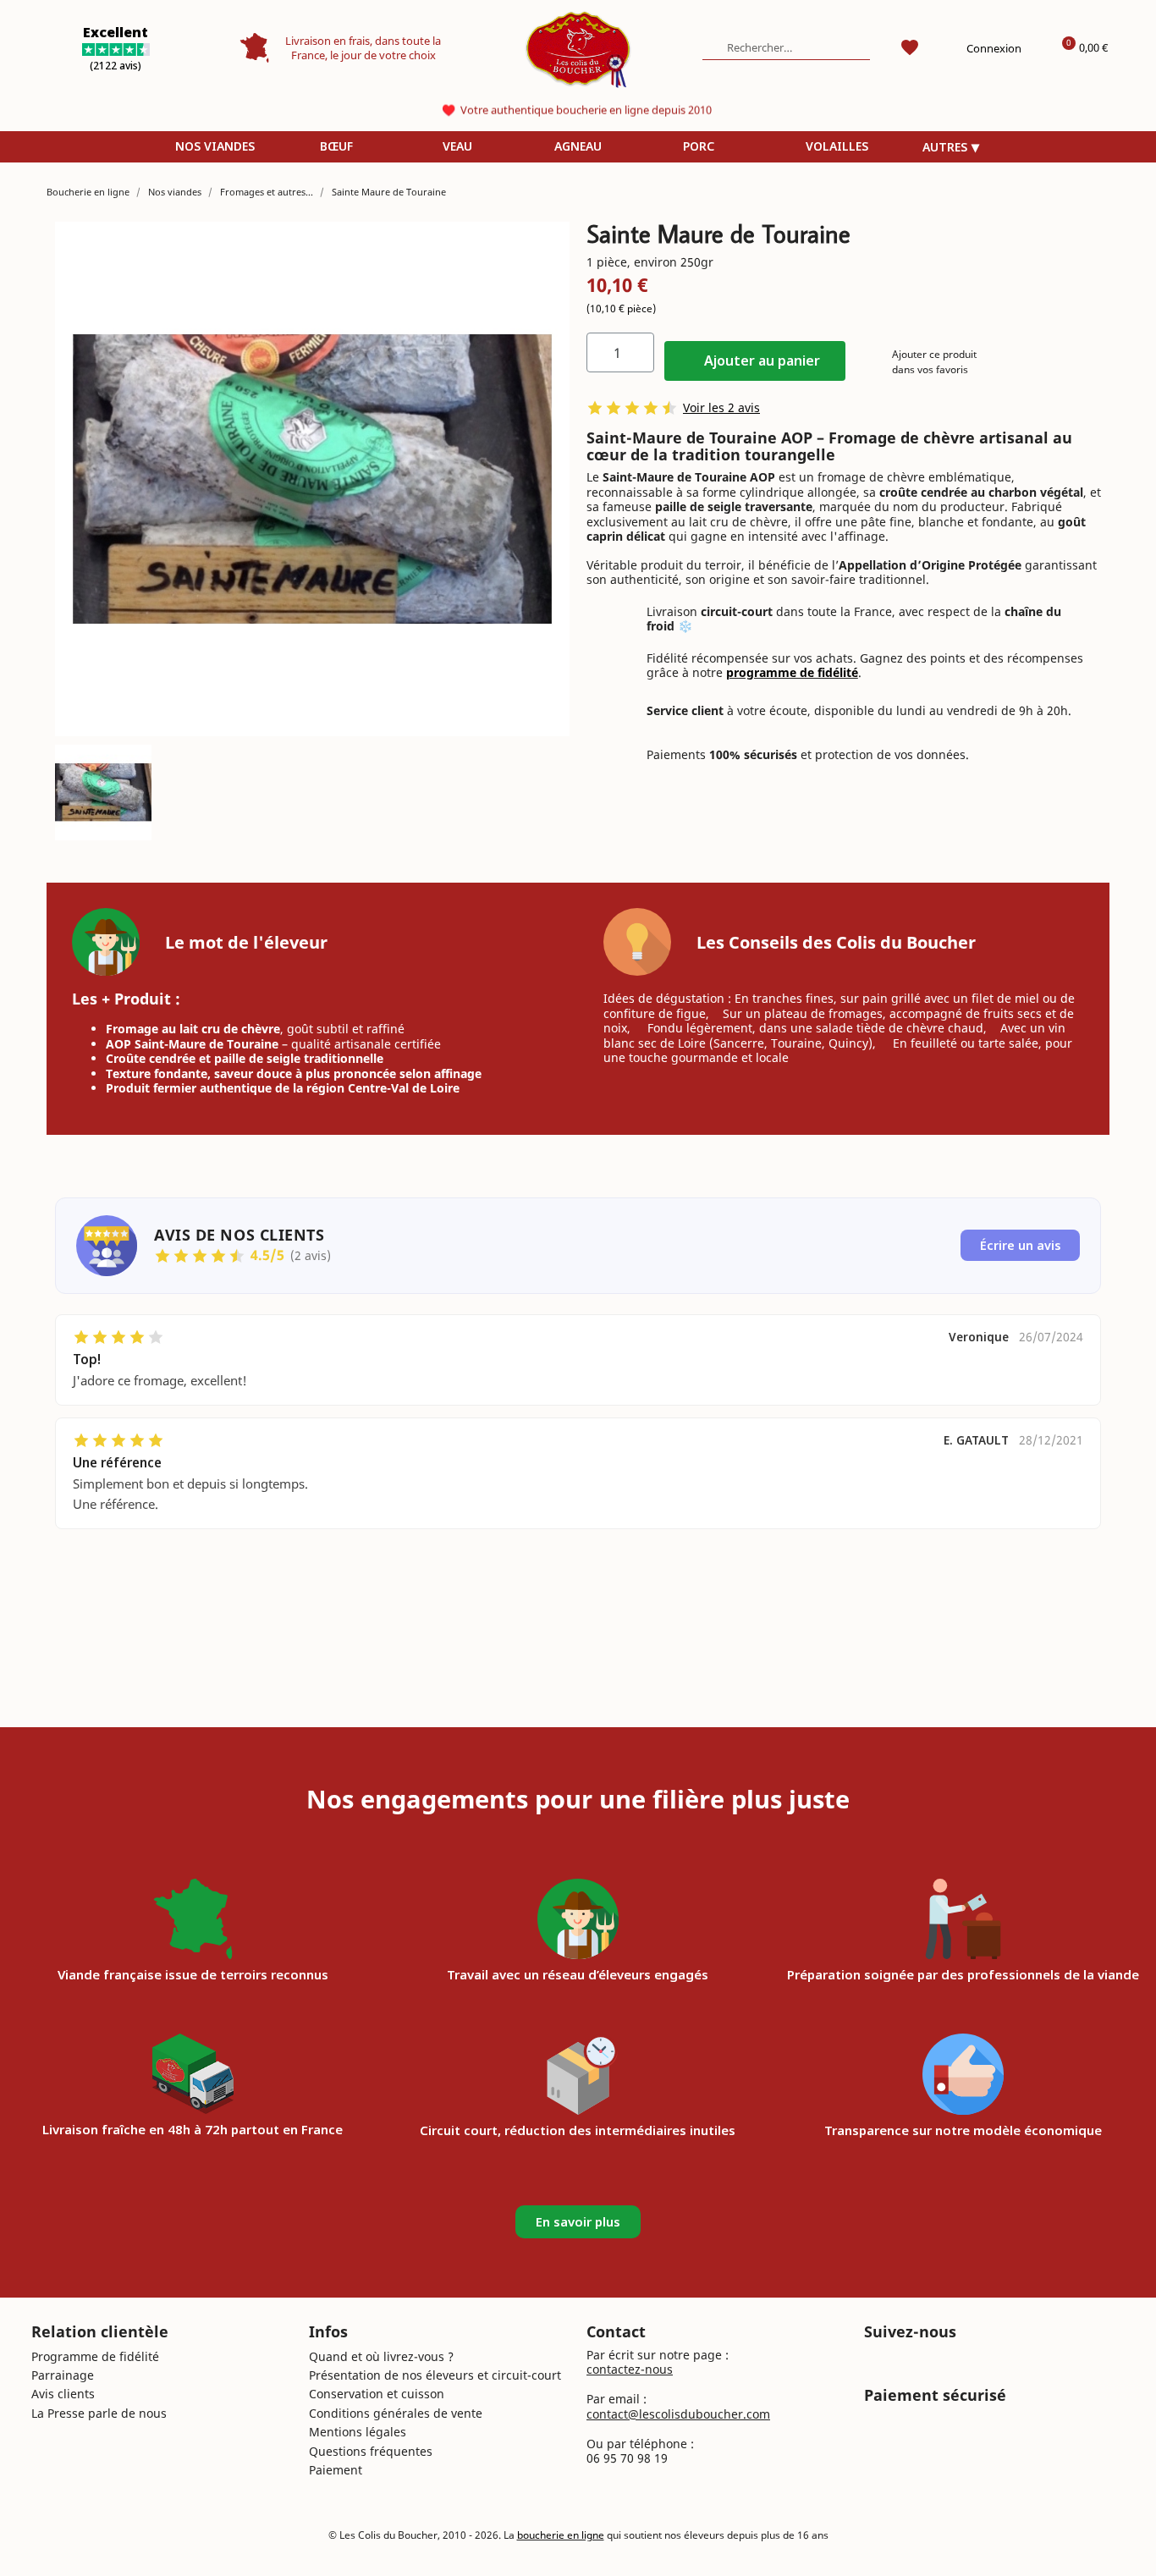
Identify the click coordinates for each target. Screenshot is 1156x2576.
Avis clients (63, 2394)
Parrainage (63, 2375)
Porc (699, 146)
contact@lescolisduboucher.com (678, 2414)
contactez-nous (630, 2369)
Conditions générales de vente (396, 2413)
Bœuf (336, 146)
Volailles (837, 146)
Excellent (116, 32)
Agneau (578, 146)
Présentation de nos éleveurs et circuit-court (435, 2375)
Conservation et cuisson (377, 2394)
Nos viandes (215, 146)
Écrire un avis (1021, 1245)
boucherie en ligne (561, 2535)
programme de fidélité (792, 672)
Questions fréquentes (371, 2451)
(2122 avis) (116, 66)
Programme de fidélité (95, 2356)
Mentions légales (358, 2432)
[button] (755, 361)
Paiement (336, 2470)
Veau (457, 146)
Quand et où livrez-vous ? (381, 2356)
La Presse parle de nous (99, 2413)
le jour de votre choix (383, 55)
